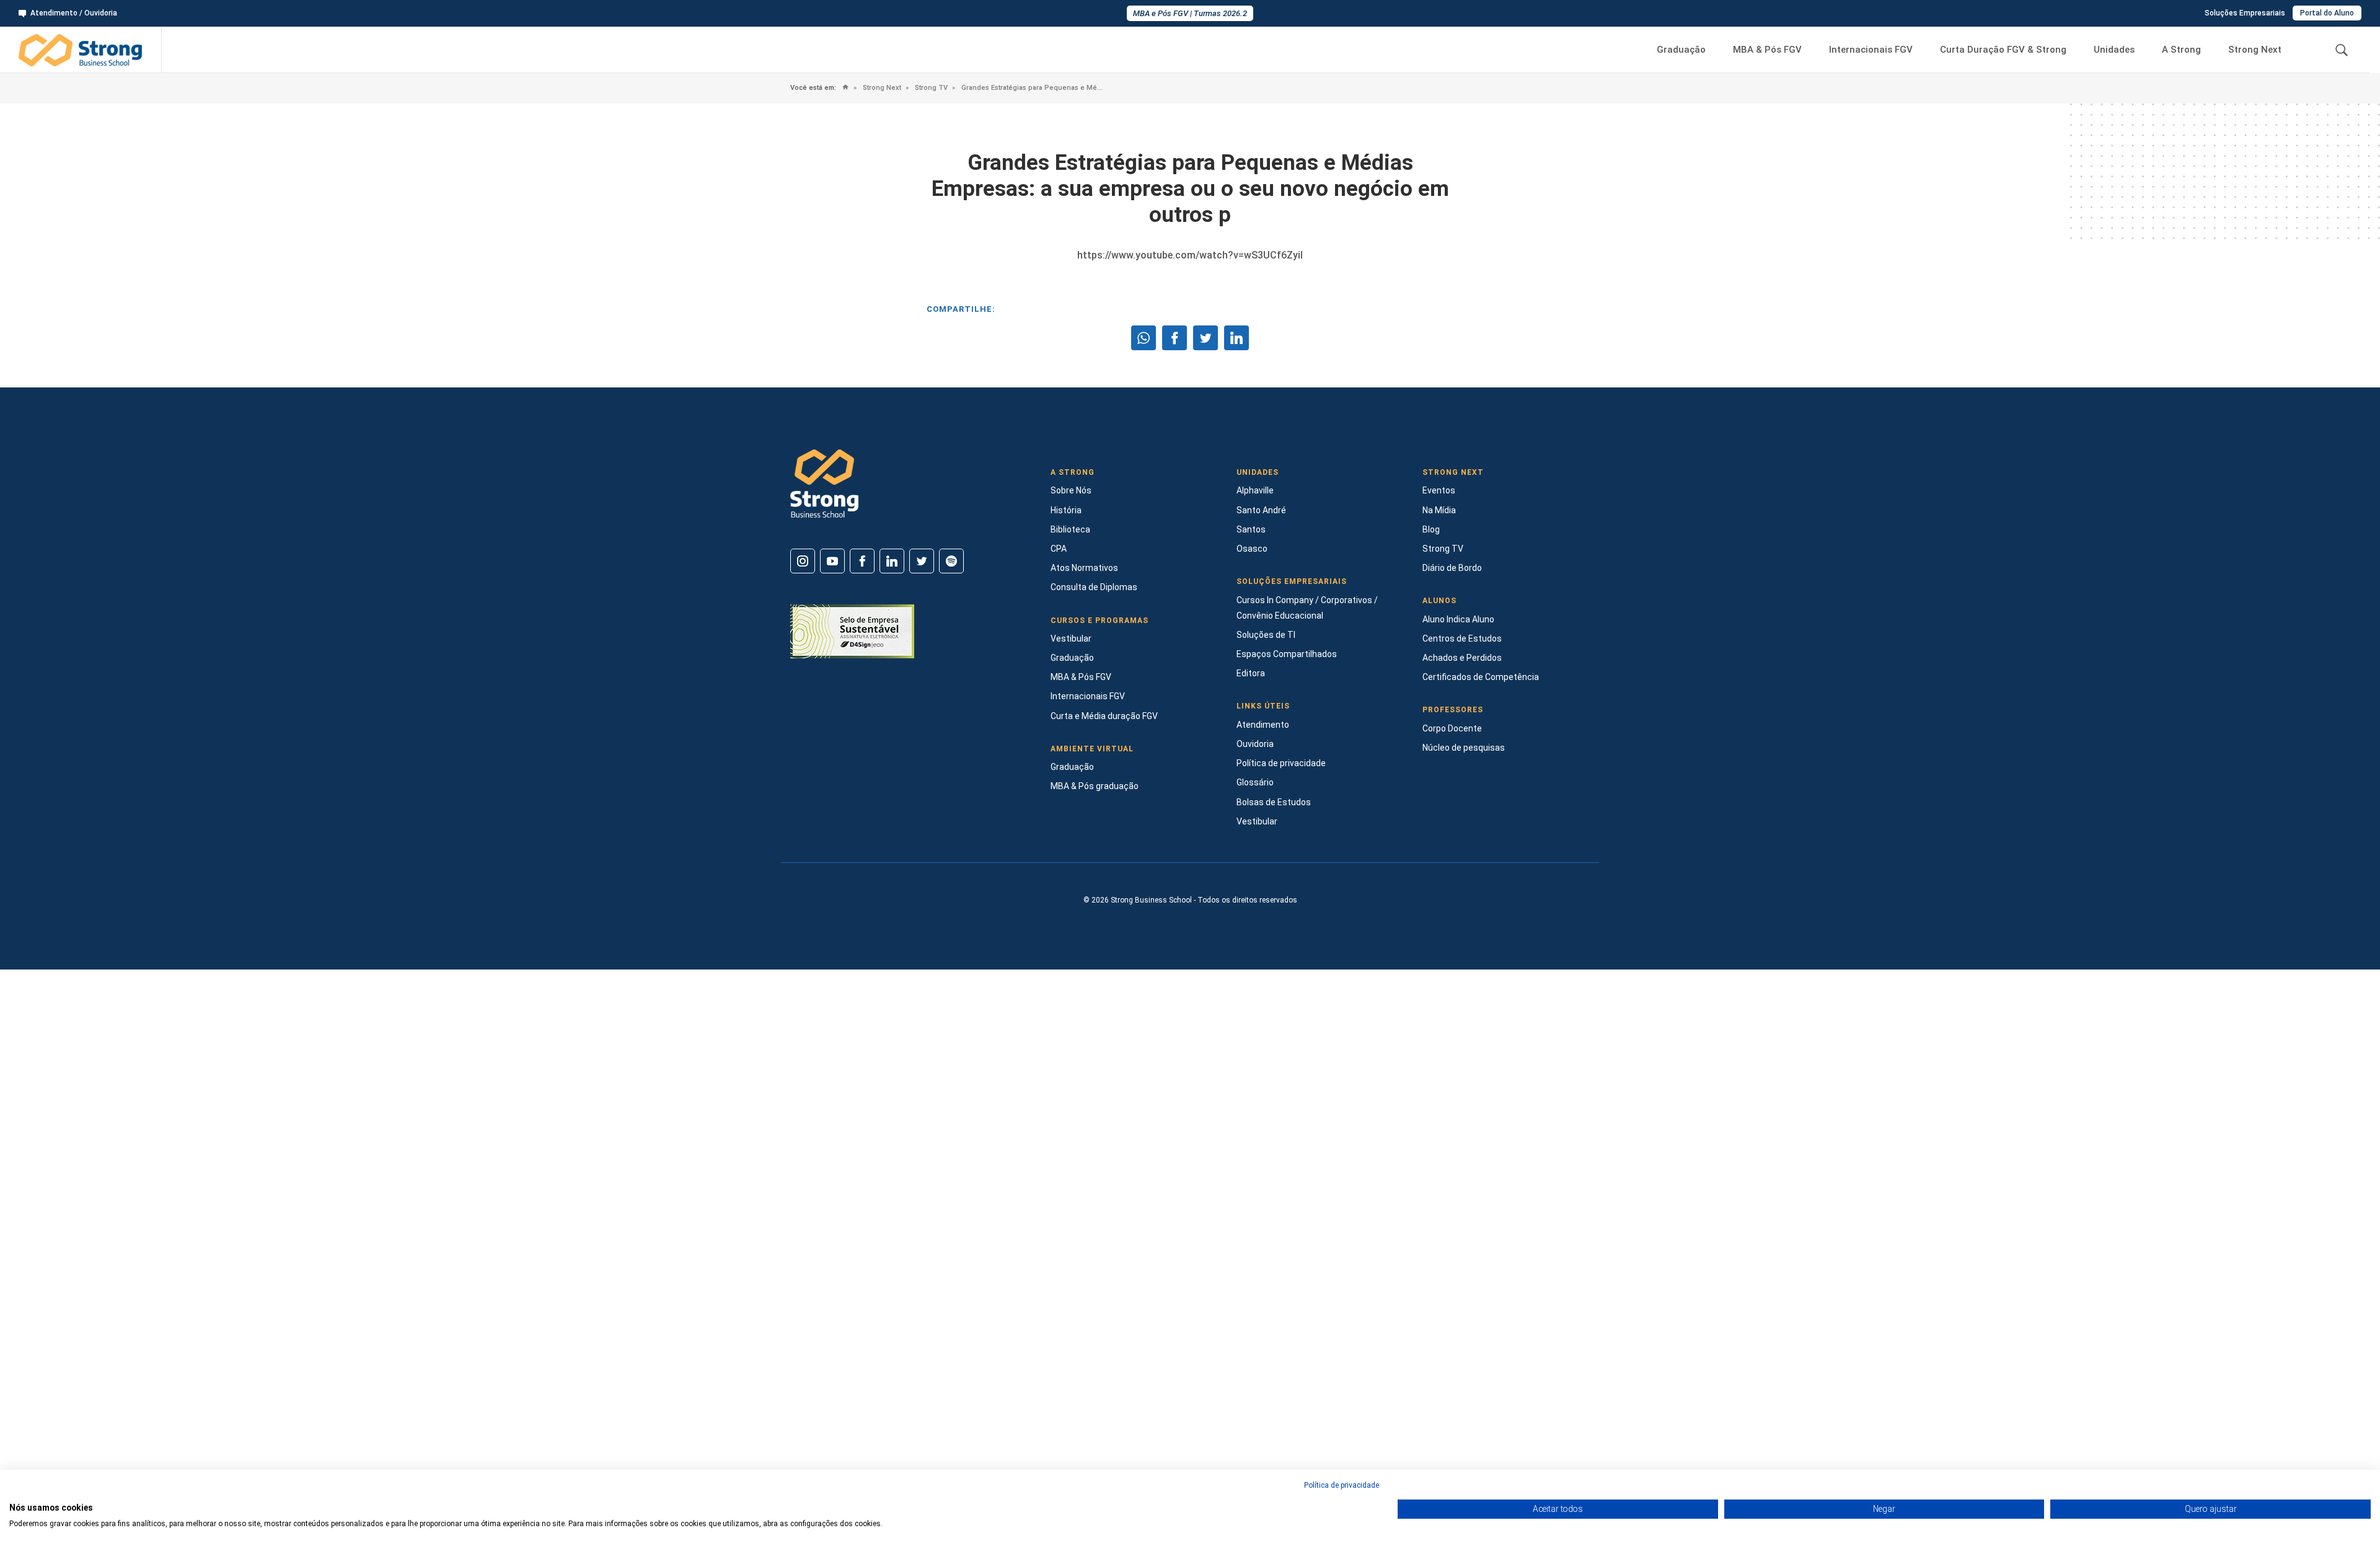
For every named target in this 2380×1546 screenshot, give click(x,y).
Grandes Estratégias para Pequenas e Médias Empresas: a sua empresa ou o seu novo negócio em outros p (1031, 88)
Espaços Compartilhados (1287, 654)
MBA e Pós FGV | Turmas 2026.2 (1190, 13)
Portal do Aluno (2327, 13)
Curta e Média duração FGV (1104, 716)
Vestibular (1071, 638)
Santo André (1261, 510)
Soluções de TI (1266, 635)
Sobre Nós (1071, 490)
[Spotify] (951, 561)
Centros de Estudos (1462, 638)
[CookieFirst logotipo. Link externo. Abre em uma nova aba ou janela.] (14, 1495)
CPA (1059, 549)
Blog (1431, 529)
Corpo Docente (1452, 728)
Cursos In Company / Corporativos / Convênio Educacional (1307, 608)
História (1066, 510)
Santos (1251, 529)
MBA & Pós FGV (1767, 50)
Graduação (1681, 50)
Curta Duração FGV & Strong (2003, 50)
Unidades (2114, 50)
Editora (1251, 673)
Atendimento (1263, 725)
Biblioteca (1070, 529)
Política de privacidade (1281, 763)
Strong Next (2255, 50)
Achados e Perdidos (1462, 658)
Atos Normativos (1084, 568)
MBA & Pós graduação (1095, 786)
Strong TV (930, 88)
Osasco (1252, 549)
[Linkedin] (892, 561)
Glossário (1255, 782)
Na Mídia (1439, 510)
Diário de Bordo (1452, 568)
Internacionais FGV (1871, 50)
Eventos (1439, 490)
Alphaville (1255, 490)
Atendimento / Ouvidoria (74, 13)
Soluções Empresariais (2245, 13)
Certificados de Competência (1481, 677)
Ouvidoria (1255, 744)
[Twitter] (922, 561)
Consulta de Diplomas (1094, 587)
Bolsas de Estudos (1274, 802)
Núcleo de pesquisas (1464, 748)
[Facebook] (862, 561)
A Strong (2181, 50)
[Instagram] (803, 561)
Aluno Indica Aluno (1458, 619)
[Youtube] (832, 561)
